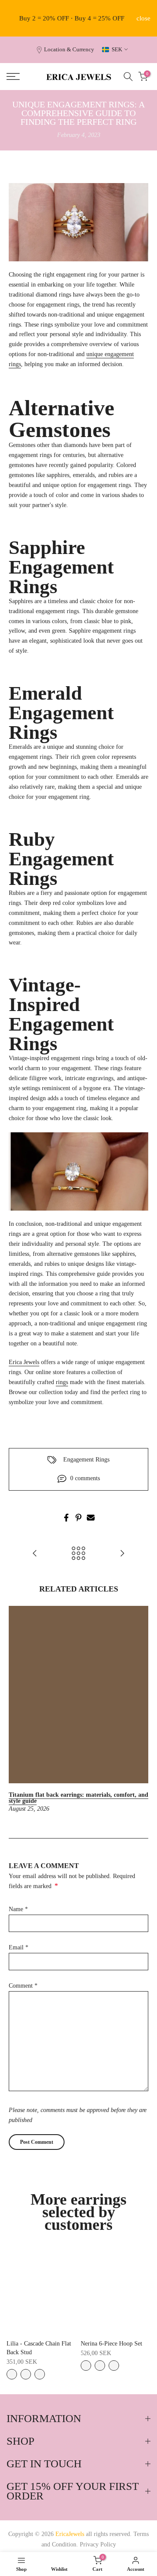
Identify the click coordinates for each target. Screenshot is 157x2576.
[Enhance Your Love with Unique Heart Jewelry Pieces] (122, 1554)
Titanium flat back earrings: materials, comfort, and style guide (78, 1798)
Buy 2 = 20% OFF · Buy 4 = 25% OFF (72, 18)
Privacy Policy (98, 2544)
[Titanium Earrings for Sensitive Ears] (35, 1554)
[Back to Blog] (78, 1554)
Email (19, 1947)
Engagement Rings (86, 1460)
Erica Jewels (24, 1362)
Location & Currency (69, 50)
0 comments (85, 1478)
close (143, 18)
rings (62, 1382)
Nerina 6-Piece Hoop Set (111, 2344)
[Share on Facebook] (66, 1518)
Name (18, 1909)
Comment (23, 1986)
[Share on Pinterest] (78, 1518)
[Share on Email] (91, 1518)
